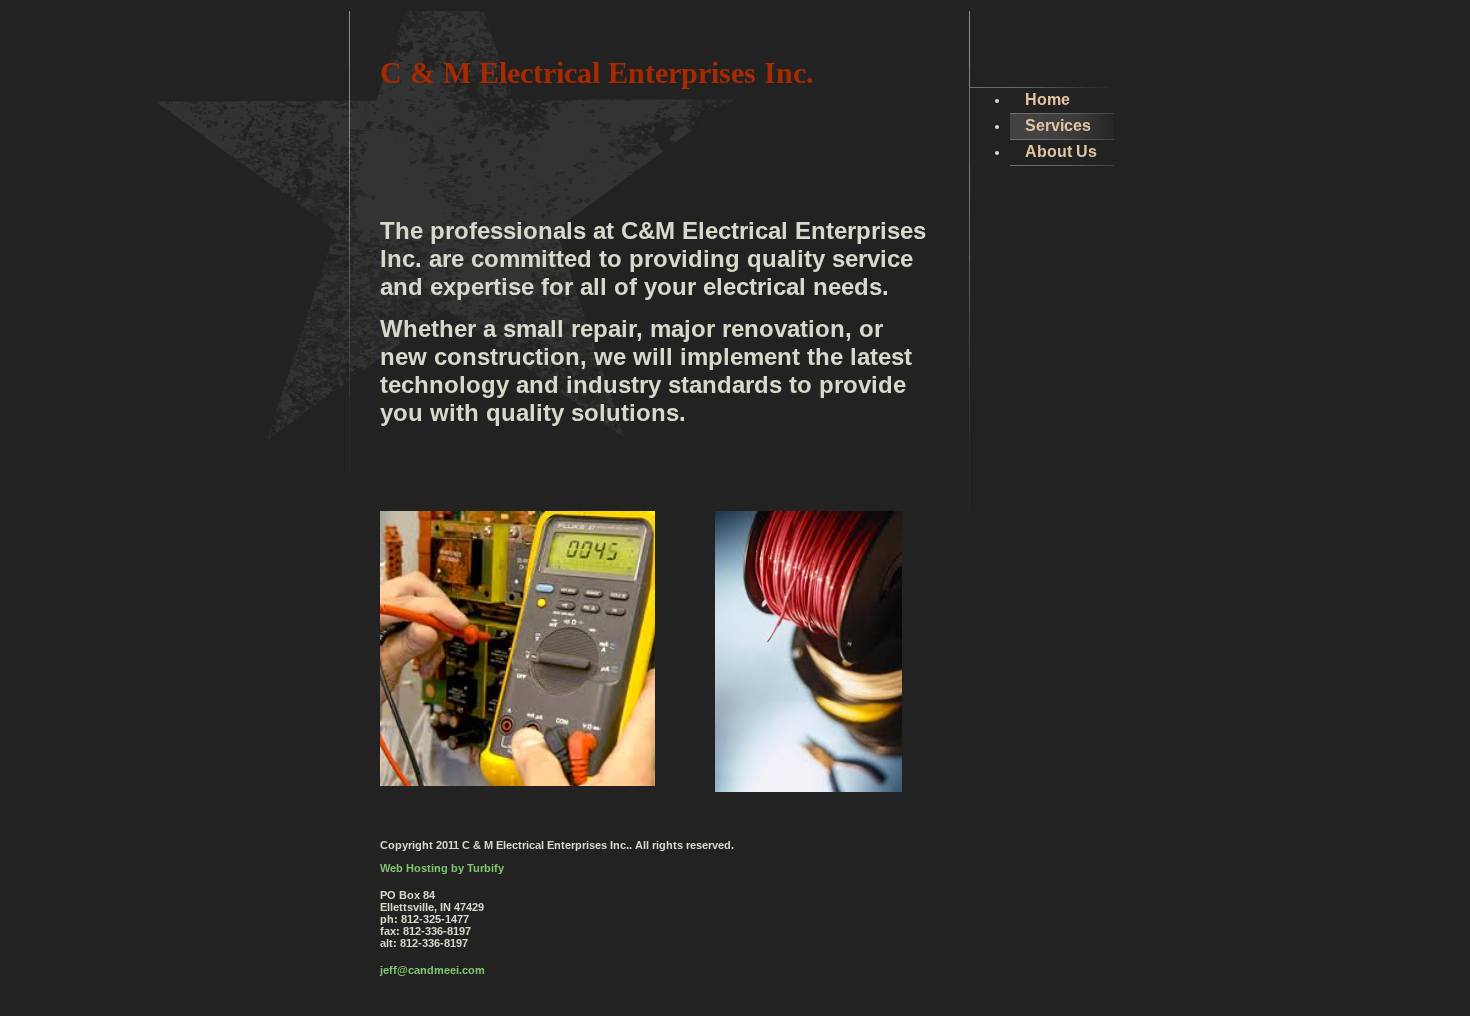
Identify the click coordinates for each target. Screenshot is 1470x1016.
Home (1047, 99)
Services (1058, 125)
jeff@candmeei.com (432, 970)
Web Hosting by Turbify (442, 868)
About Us (1061, 151)
